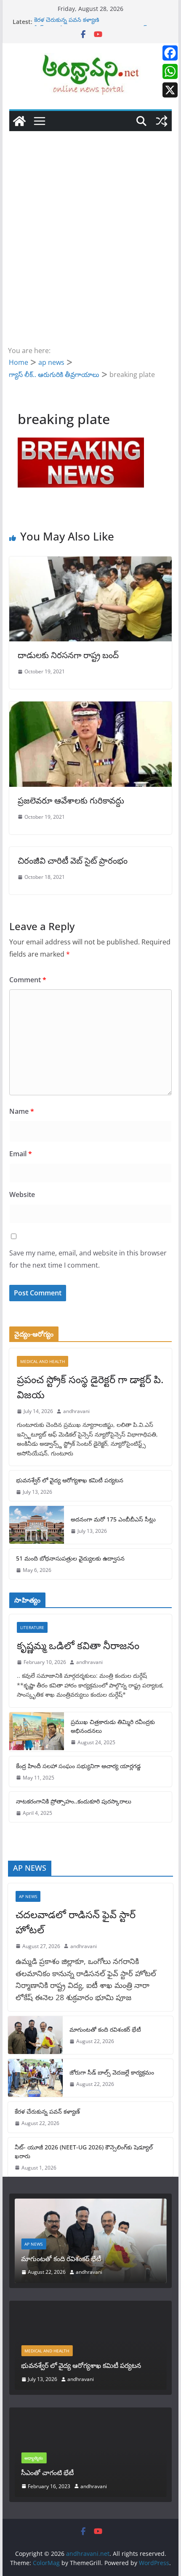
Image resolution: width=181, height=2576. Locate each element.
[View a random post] (162, 121)
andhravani (76, 1411)
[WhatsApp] (170, 71)
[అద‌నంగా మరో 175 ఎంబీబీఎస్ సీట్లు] (37, 1525)
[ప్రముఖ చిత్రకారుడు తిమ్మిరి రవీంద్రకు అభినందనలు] (37, 1732)
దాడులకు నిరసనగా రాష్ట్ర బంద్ (68, 655)
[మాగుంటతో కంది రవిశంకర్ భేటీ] (35, 2035)
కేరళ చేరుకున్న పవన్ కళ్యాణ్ (67, 22)
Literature (32, 1627)
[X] (170, 90)
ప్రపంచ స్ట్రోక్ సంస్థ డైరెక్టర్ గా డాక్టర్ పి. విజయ (90, 1387)
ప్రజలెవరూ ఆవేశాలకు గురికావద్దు (71, 800)
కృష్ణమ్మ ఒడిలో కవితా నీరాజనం (78, 1645)
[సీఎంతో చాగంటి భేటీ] (90, 2418)
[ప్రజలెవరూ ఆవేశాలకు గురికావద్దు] (90, 707)
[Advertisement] (90, 226)
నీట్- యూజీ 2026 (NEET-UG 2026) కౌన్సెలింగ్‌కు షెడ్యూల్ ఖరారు (84, 2152)
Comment (28, 980)
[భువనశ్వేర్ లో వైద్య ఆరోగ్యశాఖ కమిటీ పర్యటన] (90, 2312)
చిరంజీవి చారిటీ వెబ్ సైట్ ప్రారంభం (73, 861)
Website (22, 1194)
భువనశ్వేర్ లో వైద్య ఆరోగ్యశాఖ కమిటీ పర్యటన (70, 1480)
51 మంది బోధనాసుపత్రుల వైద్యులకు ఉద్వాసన (70, 1558)
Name (22, 1111)
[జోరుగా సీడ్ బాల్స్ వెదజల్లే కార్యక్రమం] (35, 2078)
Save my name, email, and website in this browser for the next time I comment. (88, 1259)
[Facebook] (170, 53)
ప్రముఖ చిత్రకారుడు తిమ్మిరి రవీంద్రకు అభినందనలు (113, 1726)
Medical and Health (43, 1361)
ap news (28, 1896)
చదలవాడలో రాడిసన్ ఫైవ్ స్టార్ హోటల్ (76, 1922)
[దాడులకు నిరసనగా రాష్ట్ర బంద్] (90, 562)
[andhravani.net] (19, 121)
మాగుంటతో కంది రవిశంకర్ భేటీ (105, 2029)
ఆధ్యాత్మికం (34, 2458)
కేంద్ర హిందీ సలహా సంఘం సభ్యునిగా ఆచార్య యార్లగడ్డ (78, 1766)
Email (21, 1154)
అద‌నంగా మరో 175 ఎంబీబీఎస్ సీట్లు (113, 1519)
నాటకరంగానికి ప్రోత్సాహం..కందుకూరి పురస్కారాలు (74, 1801)
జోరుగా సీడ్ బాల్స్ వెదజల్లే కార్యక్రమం (112, 2072)
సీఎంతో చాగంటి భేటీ (47, 2473)
